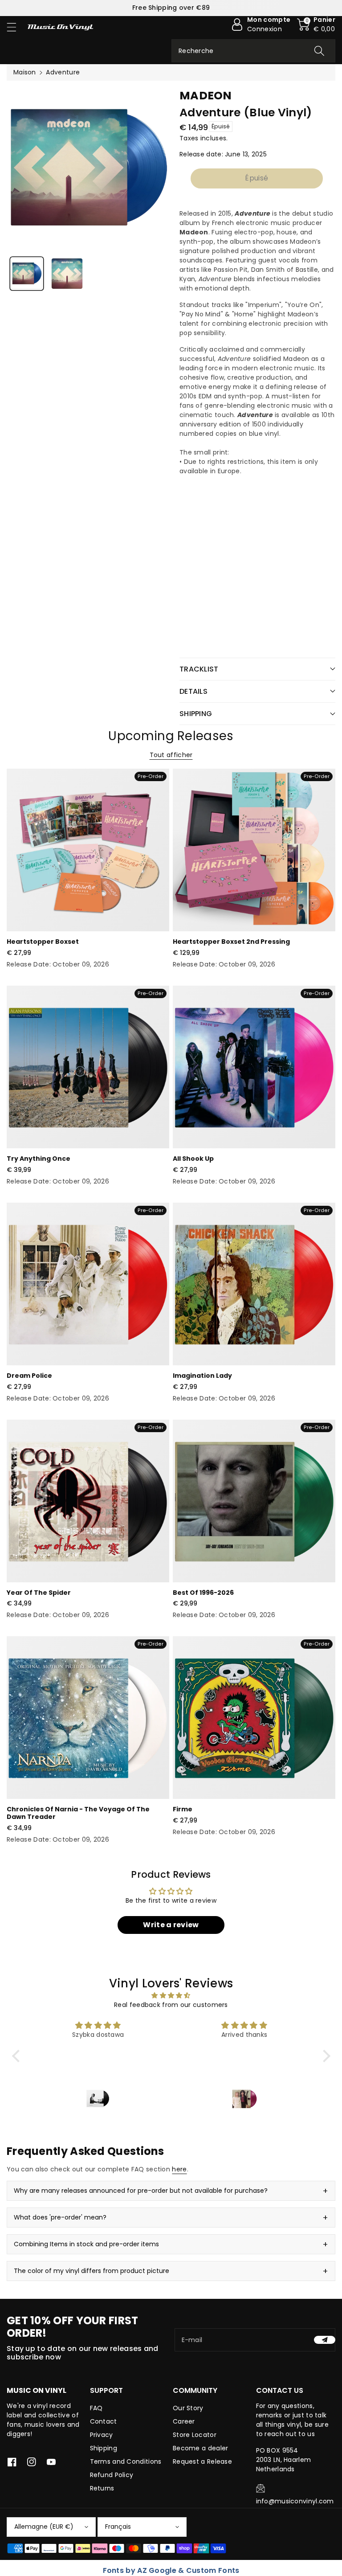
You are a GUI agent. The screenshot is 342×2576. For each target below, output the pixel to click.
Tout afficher (171, 755)
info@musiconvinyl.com (295, 2501)
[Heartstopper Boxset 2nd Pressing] (254, 850)
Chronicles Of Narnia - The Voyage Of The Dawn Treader (78, 1813)
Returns (102, 2488)
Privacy (102, 2435)
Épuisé (256, 178)
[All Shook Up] (254, 1067)
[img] (171, 1995)
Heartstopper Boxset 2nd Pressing (231, 942)
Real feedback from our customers (171, 2005)
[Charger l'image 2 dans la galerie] (67, 274)
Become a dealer (201, 2448)
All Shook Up (193, 1159)
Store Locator (195, 2435)
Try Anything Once (39, 1159)
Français (118, 2527)
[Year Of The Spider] (88, 1501)
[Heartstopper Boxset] (88, 850)
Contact (104, 2421)
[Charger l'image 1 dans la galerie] (27, 274)
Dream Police (29, 1376)
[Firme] (254, 1718)
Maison (25, 72)
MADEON (206, 96)
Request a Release (202, 2461)
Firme (183, 1809)
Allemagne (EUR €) (44, 2527)
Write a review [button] (171, 1925)
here (179, 2169)
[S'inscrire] (325, 2340)
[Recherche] (319, 51)
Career (184, 2421)
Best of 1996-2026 (203, 1593)
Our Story (188, 2408)
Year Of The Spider (39, 1593)
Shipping (104, 2448)
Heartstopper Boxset (43, 942)
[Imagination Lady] (254, 1284)
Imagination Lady (202, 1376)
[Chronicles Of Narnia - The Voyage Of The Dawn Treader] (88, 1718)
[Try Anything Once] (88, 1067)
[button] (16, 27)
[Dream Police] (88, 1284)
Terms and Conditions (126, 2461)
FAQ (96, 2408)
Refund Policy (112, 2475)
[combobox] (253, 51)
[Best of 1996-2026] (254, 1501)
